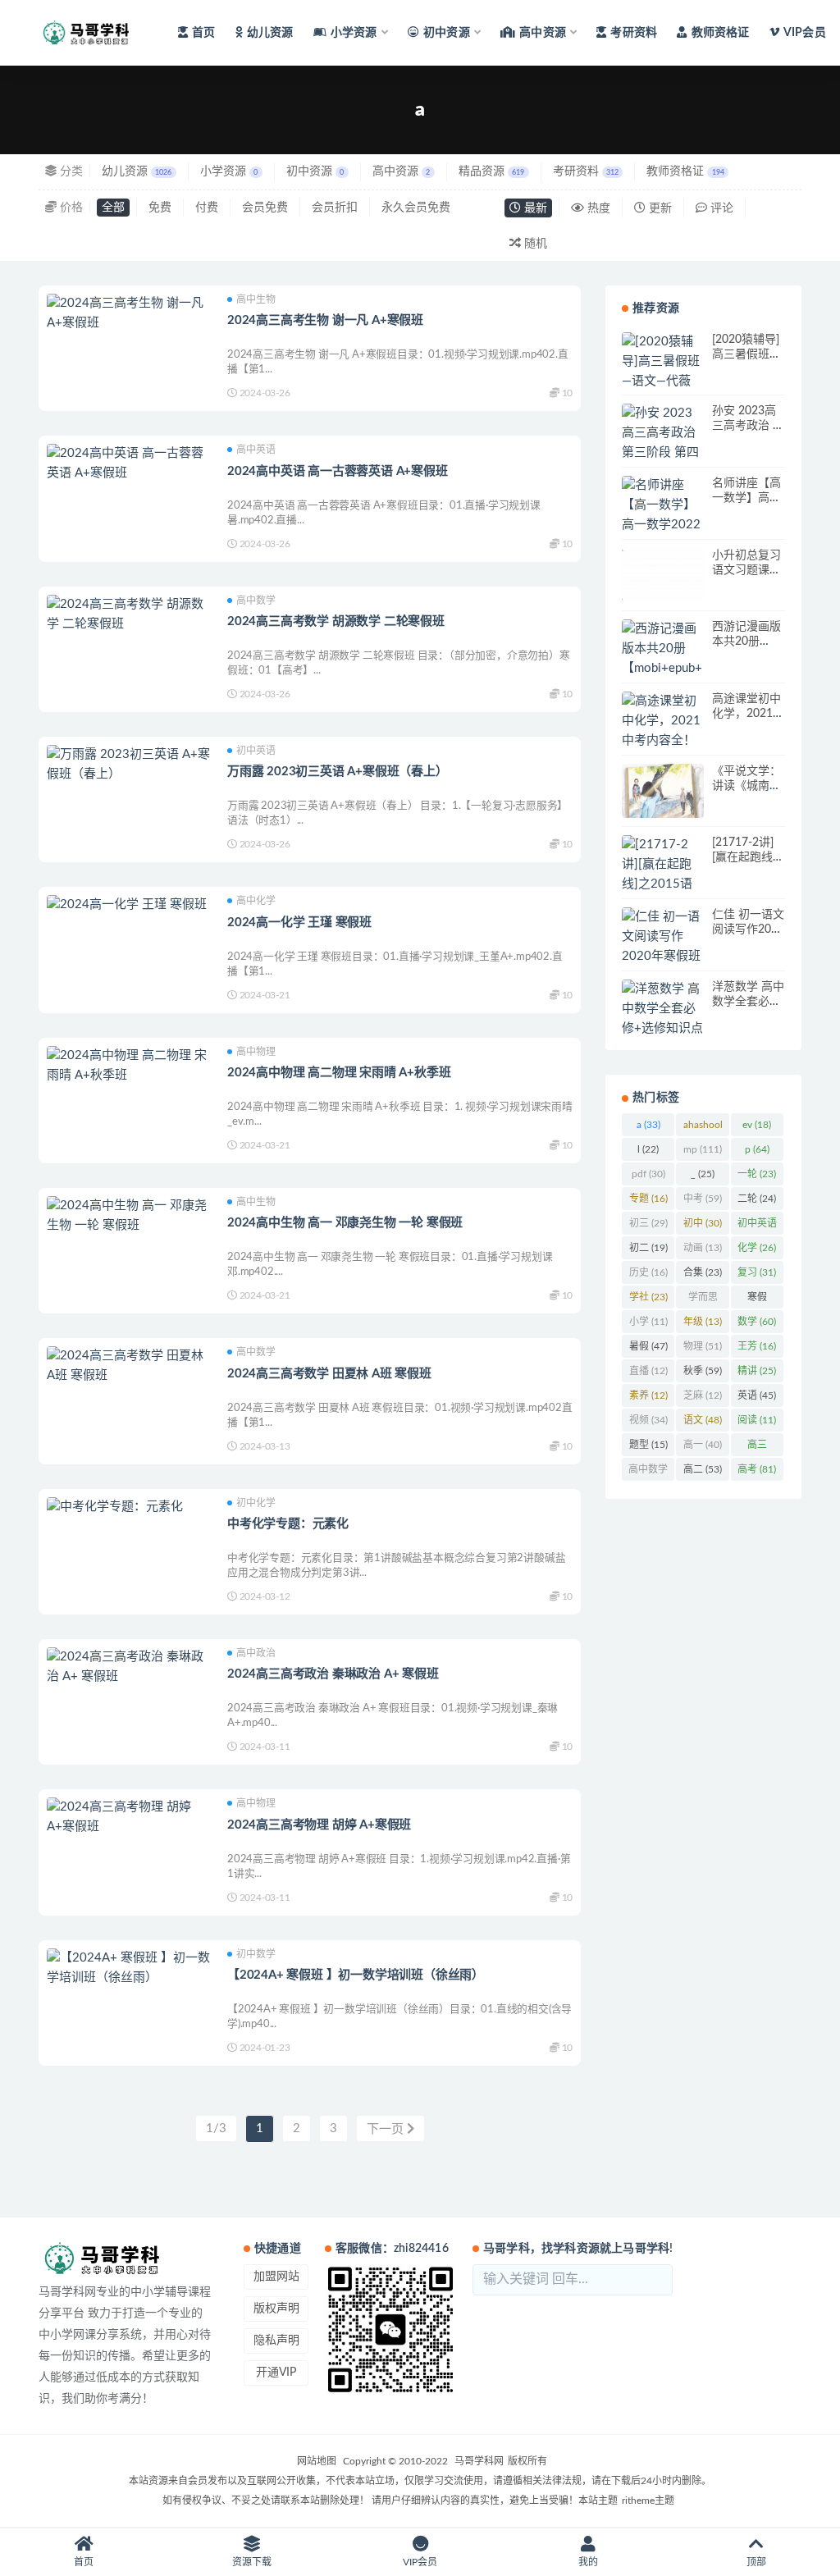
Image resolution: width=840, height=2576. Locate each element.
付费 (207, 208)
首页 (203, 33)
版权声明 (276, 2309)
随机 (534, 244)
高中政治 (256, 1653)
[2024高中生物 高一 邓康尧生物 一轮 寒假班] (129, 1216)
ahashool (703, 1128)
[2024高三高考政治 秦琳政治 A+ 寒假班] (129, 1667)
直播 (648, 1371)
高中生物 (256, 299)
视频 (648, 1420)
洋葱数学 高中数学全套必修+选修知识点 (748, 1002)
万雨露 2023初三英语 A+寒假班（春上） (338, 772)
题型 (648, 1445)
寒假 (757, 1300)
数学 (757, 1322)
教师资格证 (720, 33)
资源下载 (252, 2562)
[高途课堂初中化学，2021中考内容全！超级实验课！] (663, 731)
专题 (648, 1199)
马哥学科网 (479, 2461)
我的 (588, 2562)
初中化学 (256, 1503)
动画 (703, 1248)
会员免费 (265, 208)
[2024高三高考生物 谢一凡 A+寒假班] (129, 313)
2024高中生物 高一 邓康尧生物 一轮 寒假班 (345, 1223)
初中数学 (256, 1954)
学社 (648, 1297)
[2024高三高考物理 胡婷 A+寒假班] (129, 1817)
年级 (703, 1322)
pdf (648, 1174)
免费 (160, 208)
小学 (648, 1322)
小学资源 (229, 171)
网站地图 (317, 2461)
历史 (648, 1272)
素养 (648, 1395)
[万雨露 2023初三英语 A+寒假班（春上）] (129, 765)
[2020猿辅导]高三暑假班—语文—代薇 (746, 354)
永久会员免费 (416, 208)
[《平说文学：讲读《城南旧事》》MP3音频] (663, 791)
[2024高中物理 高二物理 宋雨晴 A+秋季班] (129, 1066)
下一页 (387, 2129)
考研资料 (634, 33)
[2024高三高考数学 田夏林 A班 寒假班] (129, 1366)
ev (757, 1125)
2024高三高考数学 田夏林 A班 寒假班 (329, 1374)
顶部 (756, 2562)
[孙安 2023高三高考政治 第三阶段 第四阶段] (663, 443)
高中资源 (401, 171)
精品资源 (491, 171)
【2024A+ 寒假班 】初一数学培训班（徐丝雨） (356, 1975)
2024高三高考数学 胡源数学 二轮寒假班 (336, 621)
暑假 (648, 1346)
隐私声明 (276, 2341)
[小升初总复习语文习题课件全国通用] (663, 575)
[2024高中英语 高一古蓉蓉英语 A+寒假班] (129, 464)
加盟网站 (276, 2277)
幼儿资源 (270, 33)
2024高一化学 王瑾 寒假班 (299, 923)
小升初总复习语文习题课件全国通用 (746, 570)
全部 (113, 208)
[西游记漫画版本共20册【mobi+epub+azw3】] (663, 659)
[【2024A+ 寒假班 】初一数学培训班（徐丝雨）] (129, 1968)
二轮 (757, 1199)
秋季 (703, 1371)
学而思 (703, 1300)
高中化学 (256, 901)
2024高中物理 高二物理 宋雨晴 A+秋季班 (339, 1073)
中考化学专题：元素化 (288, 1524)
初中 (703, 1223)
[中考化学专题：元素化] (129, 1507)
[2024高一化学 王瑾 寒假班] (129, 905)
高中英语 (256, 450)
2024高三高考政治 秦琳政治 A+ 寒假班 (333, 1674)
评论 (720, 208)
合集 (703, 1272)
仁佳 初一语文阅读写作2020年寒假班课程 (748, 929)
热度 (597, 208)
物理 (703, 1346)
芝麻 (703, 1395)
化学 (757, 1248)
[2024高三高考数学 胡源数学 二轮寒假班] (129, 614)
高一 (703, 1445)
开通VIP (276, 2373)
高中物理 (256, 1052)
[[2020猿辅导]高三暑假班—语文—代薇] (663, 362)
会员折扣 (335, 208)
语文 (703, 1420)
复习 (757, 1272)
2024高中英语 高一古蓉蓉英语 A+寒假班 (338, 471)
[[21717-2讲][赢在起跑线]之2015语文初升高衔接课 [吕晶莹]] (663, 884)
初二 (648, 1248)
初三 (648, 1223)
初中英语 (256, 751)
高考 (757, 1469)
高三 (757, 1448)
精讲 (757, 1371)
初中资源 (315, 171)
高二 (703, 1469)
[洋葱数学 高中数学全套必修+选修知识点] (663, 1009)
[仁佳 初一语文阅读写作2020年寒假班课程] (663, 947)
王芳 (757, 1346)
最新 (534, 208)
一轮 (757, 1174)
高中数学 (256, 601)
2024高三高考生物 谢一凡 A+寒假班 (325, 320)
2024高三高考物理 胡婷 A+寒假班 (319, 1825)
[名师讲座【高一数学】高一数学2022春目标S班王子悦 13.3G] (663, 525)
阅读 (757, 1420)
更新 (659, 208)
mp (703, 1149)
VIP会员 (805, 33)
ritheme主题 (648, 2501)
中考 (703, 1199)
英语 (757, 1395)
